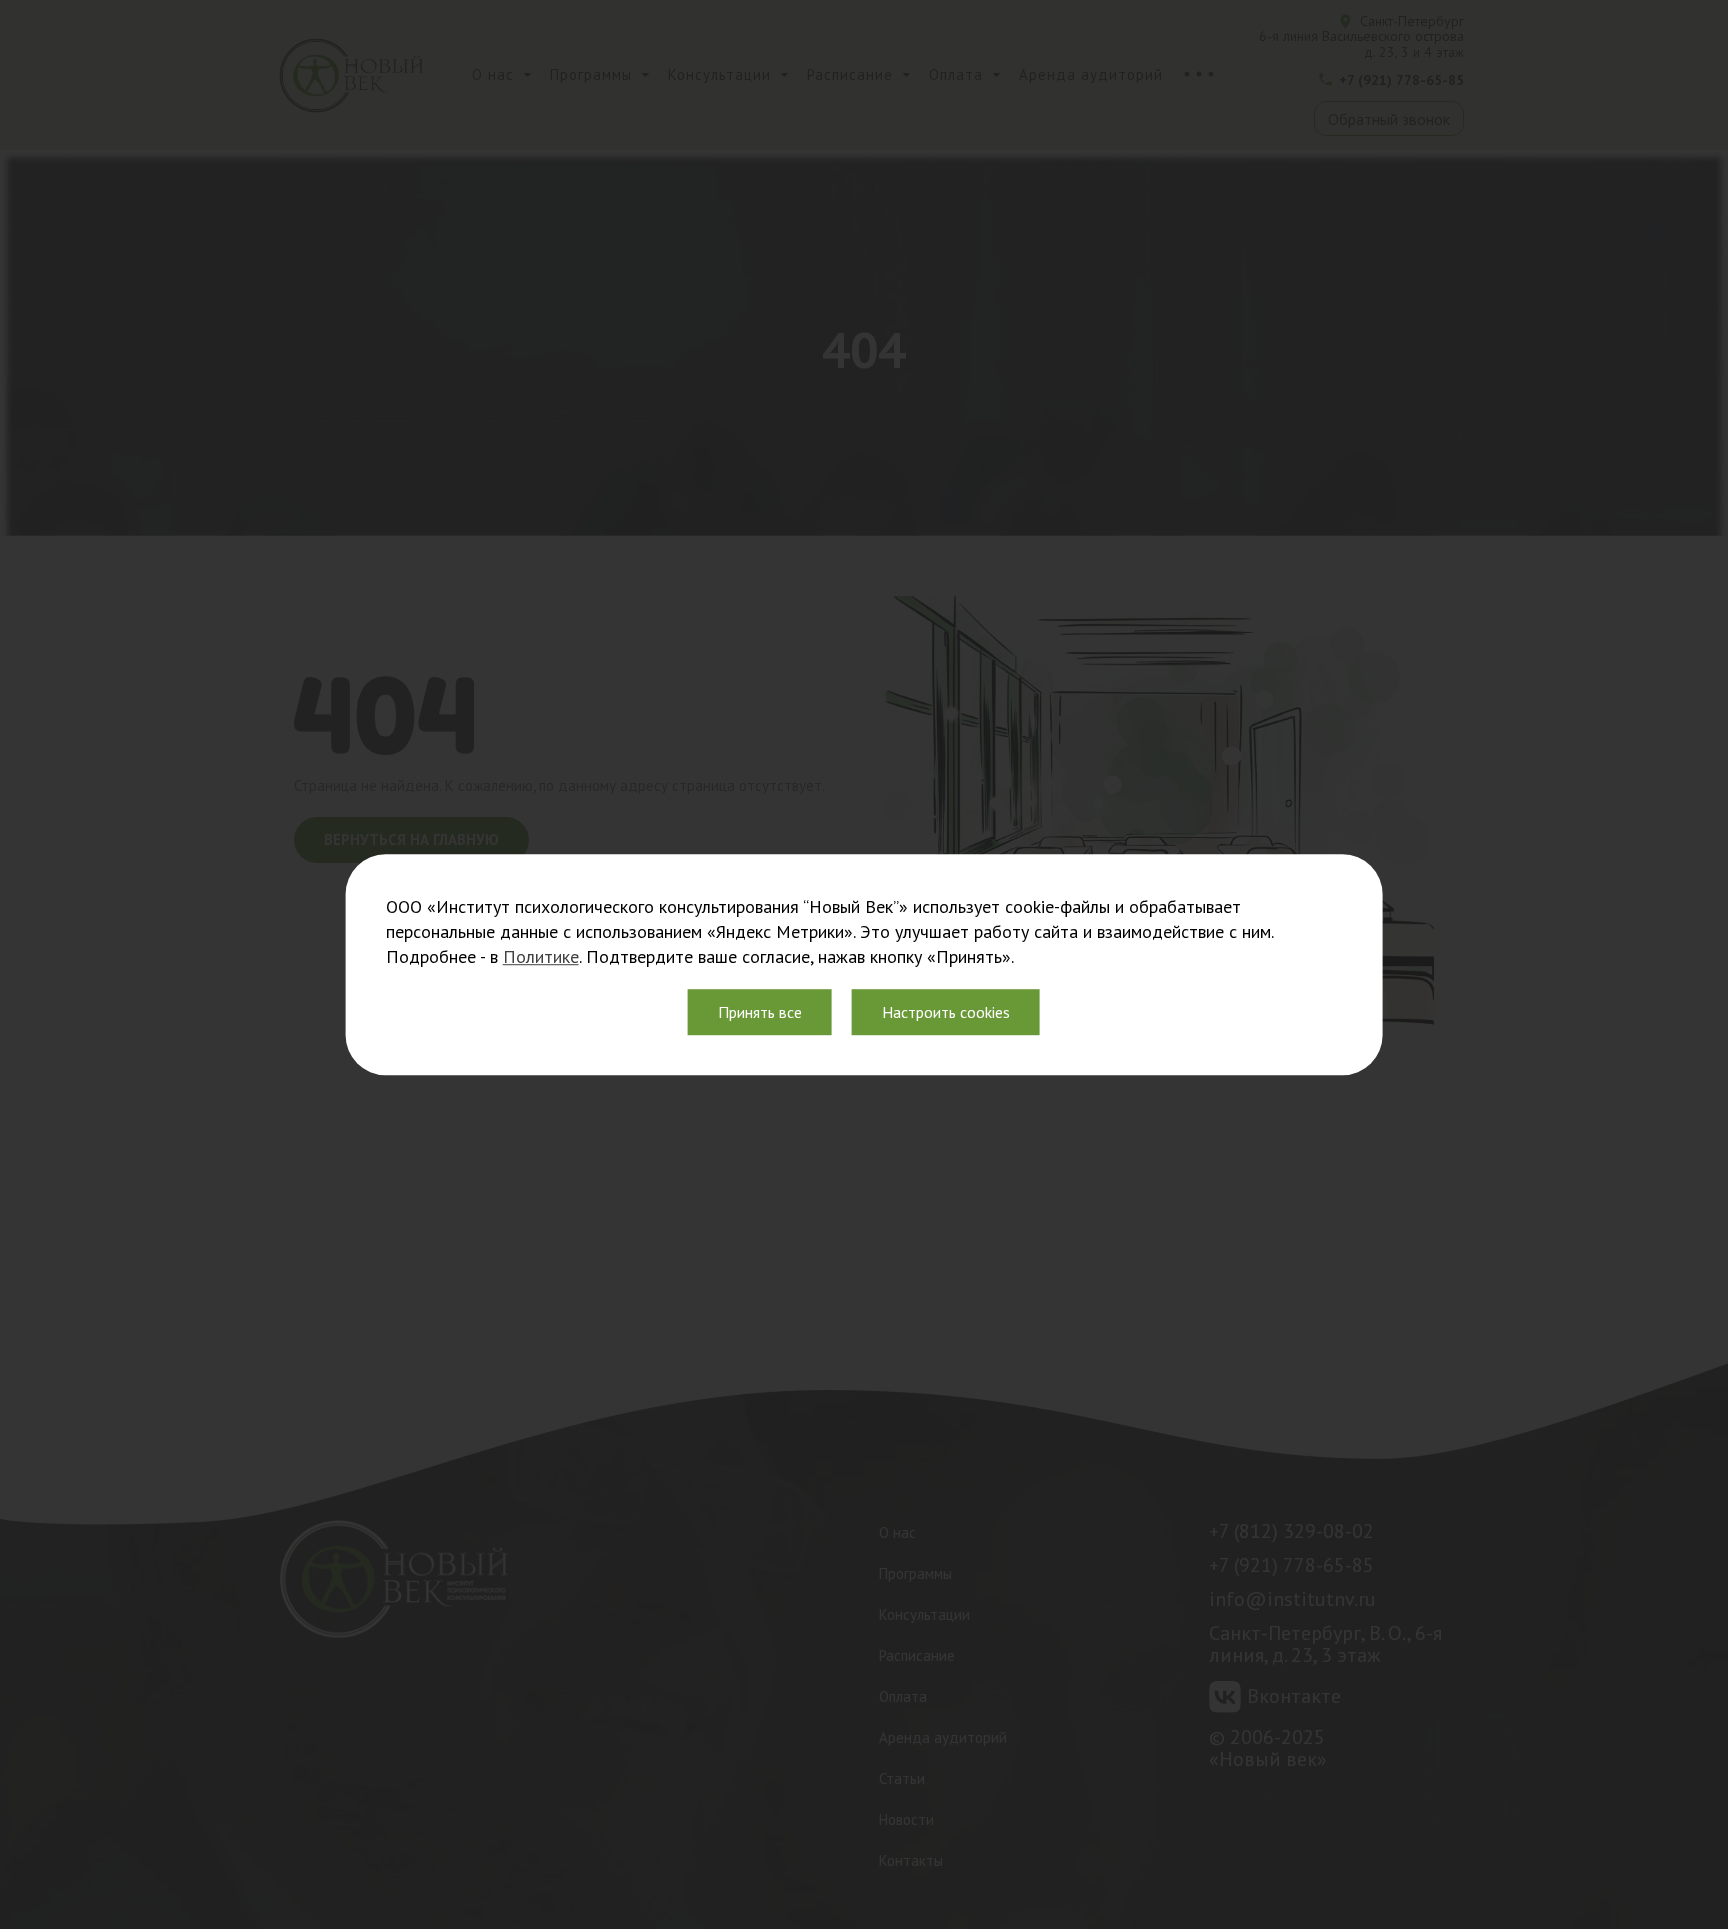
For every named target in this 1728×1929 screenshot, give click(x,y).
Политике (541, 956)
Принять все (760, 1012)
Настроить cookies (946, 1012)
